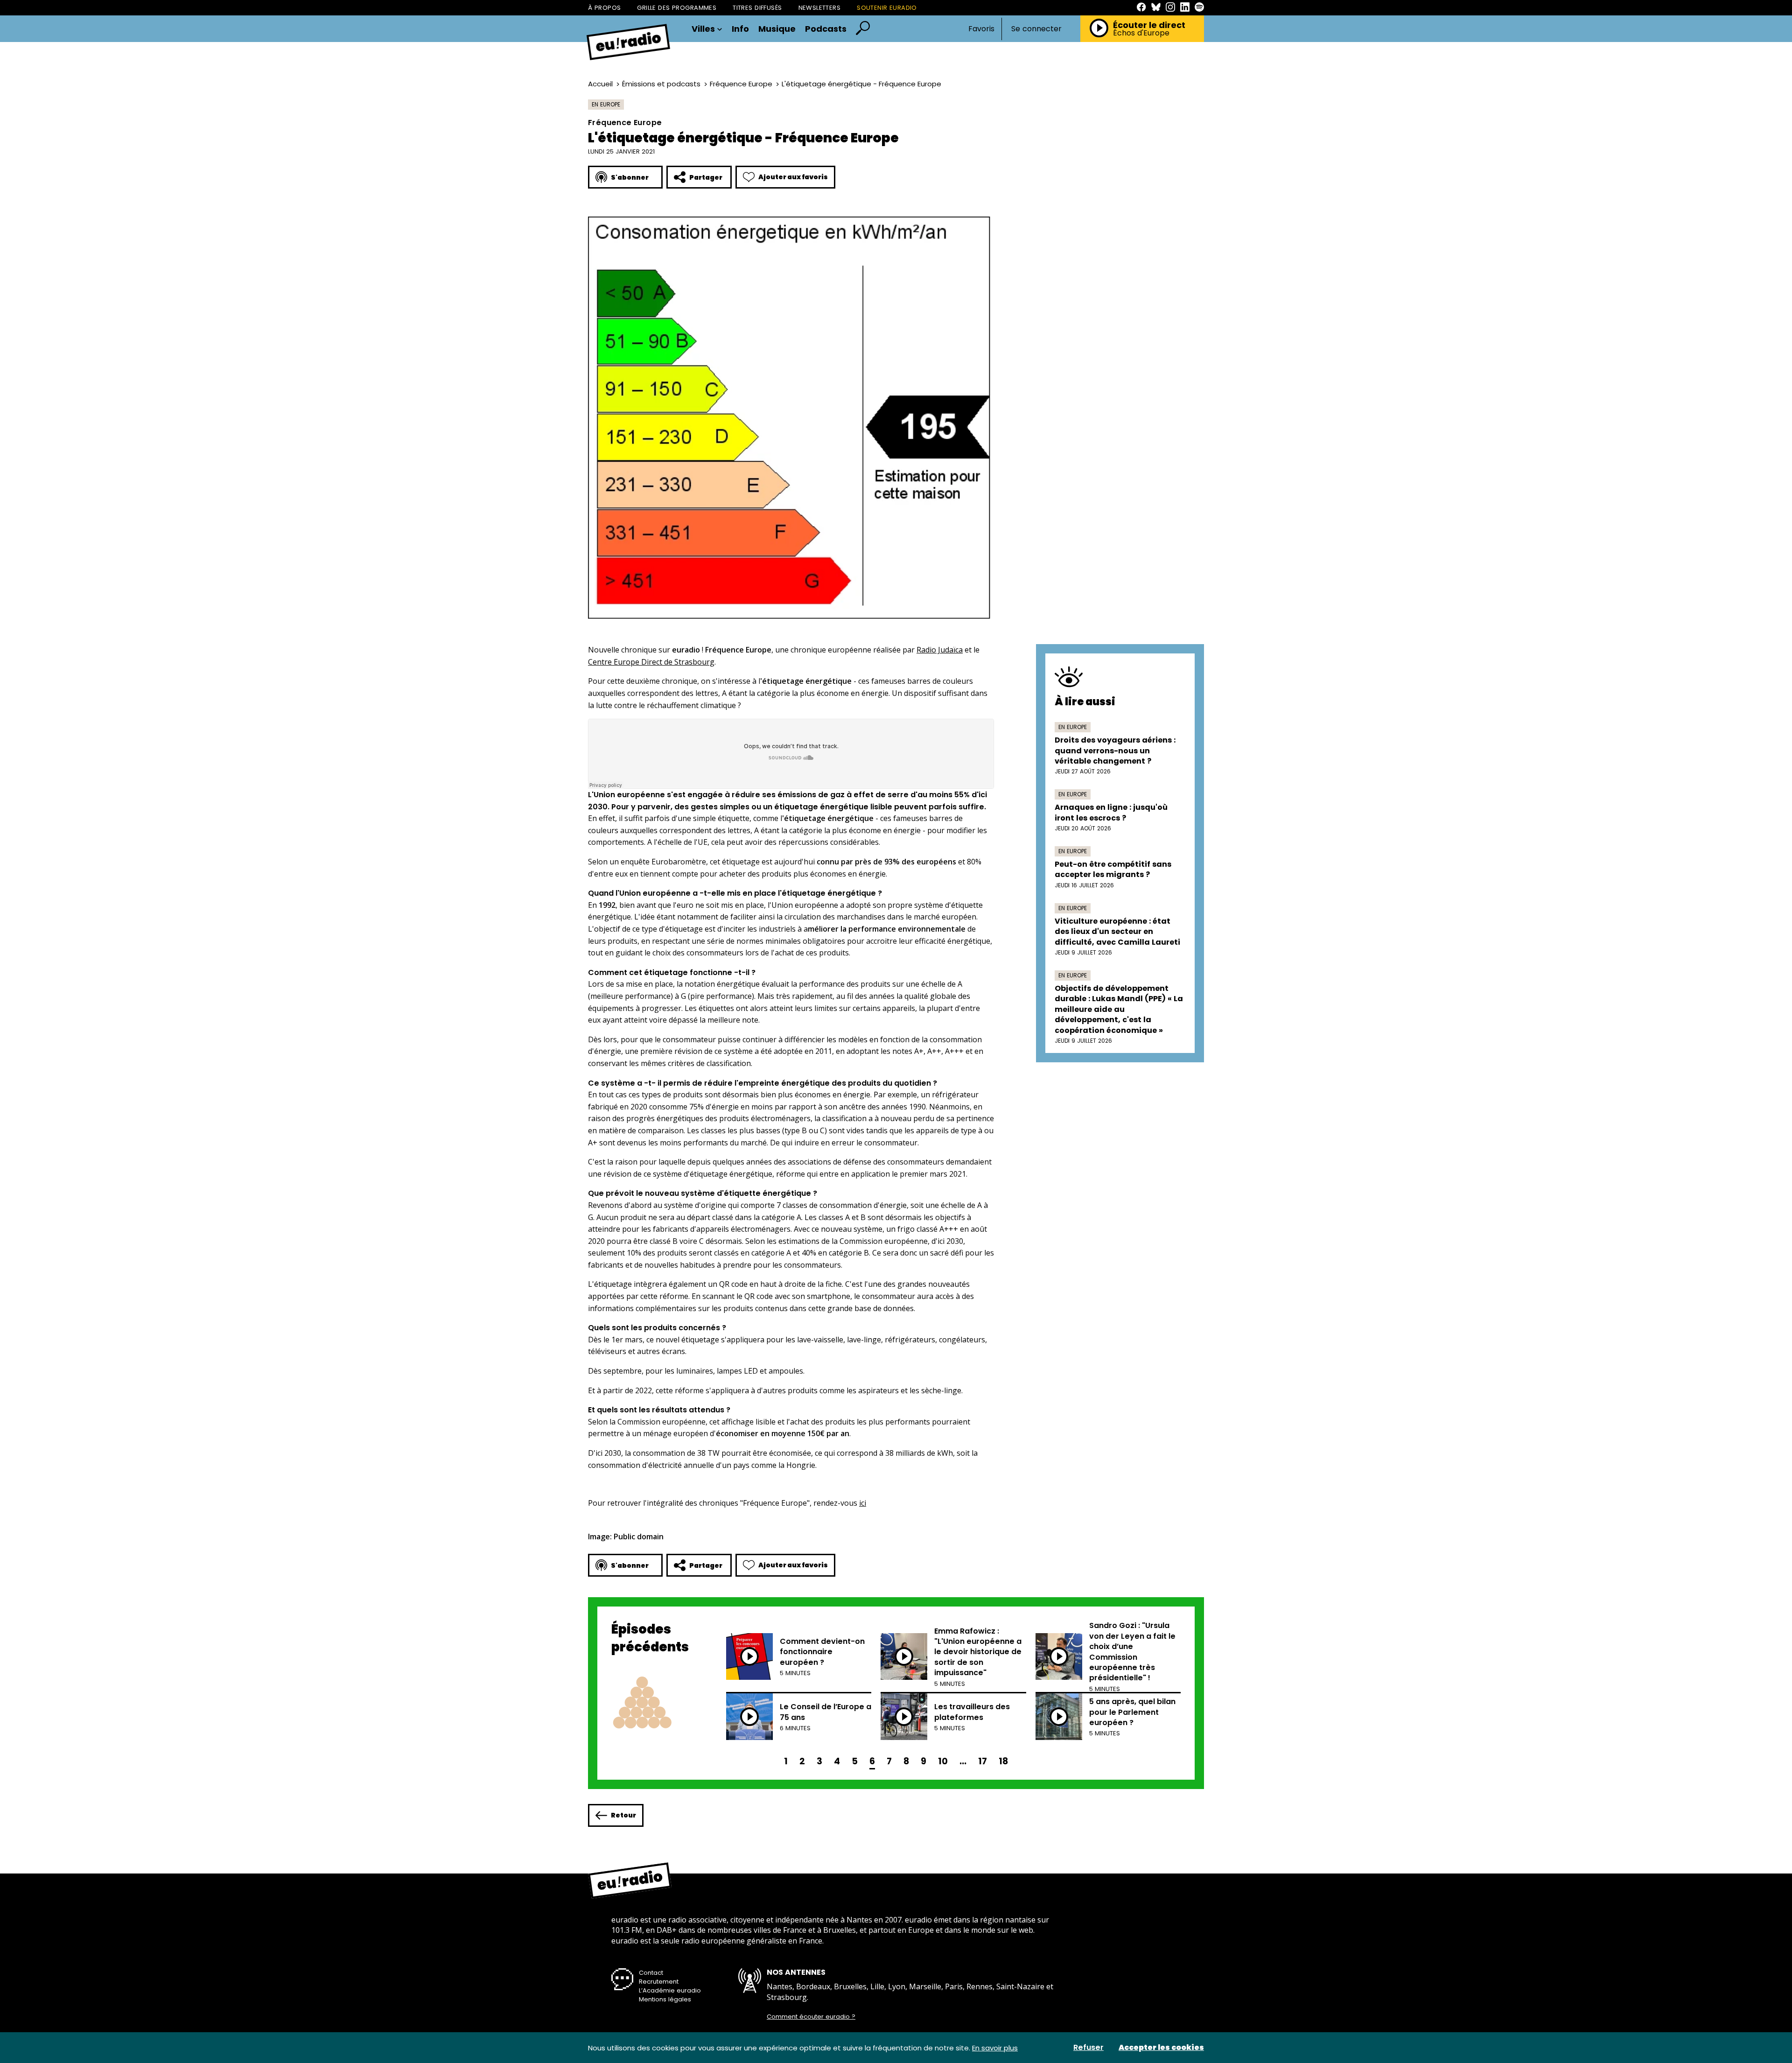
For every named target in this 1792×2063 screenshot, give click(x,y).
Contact (651, 1973)
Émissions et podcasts (661, 84)
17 (983, 1761)
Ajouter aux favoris (793, 177)
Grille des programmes (677, 8)
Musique (777, 29)
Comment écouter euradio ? (811, 2017)
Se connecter (1036, 29)
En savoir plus (995, 2048)
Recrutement (659, 1982)
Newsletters (820, 8)
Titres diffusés (757, 8)
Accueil (600, 84)
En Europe (606, 104)
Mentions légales (665, 1999)
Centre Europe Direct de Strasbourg (651, 662)
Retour (623, 1815)
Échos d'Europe (1141, 33)
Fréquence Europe (741, 84)
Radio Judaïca (940, 650)
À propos (604, 8)
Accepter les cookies (1161, 2048)
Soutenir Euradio (887, 8)
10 (943, 1761)
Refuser (1088, 2048)
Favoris (981, 29)
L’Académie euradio (670, 1990)
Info (740, 29)
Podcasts (826, 29)
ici (863, 1503)
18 (1003, 1761)
